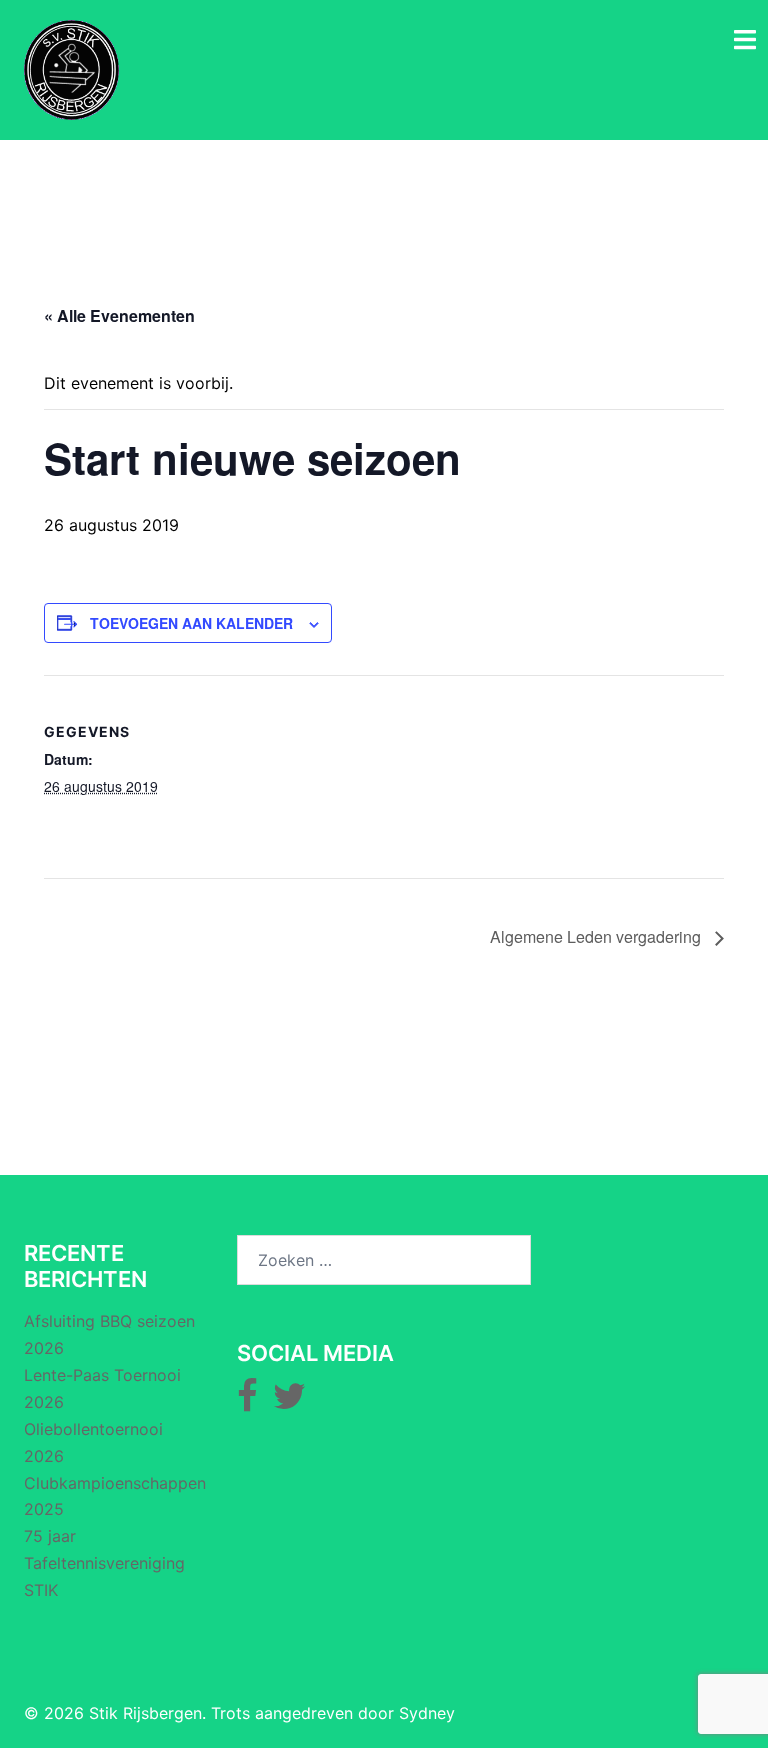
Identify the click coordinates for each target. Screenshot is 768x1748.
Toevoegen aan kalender (191, 623)
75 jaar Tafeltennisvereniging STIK (104, 1563)
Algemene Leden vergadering (597, 936)
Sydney (427, 1713)
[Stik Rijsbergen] (71, 68)
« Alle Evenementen (119, 315)
